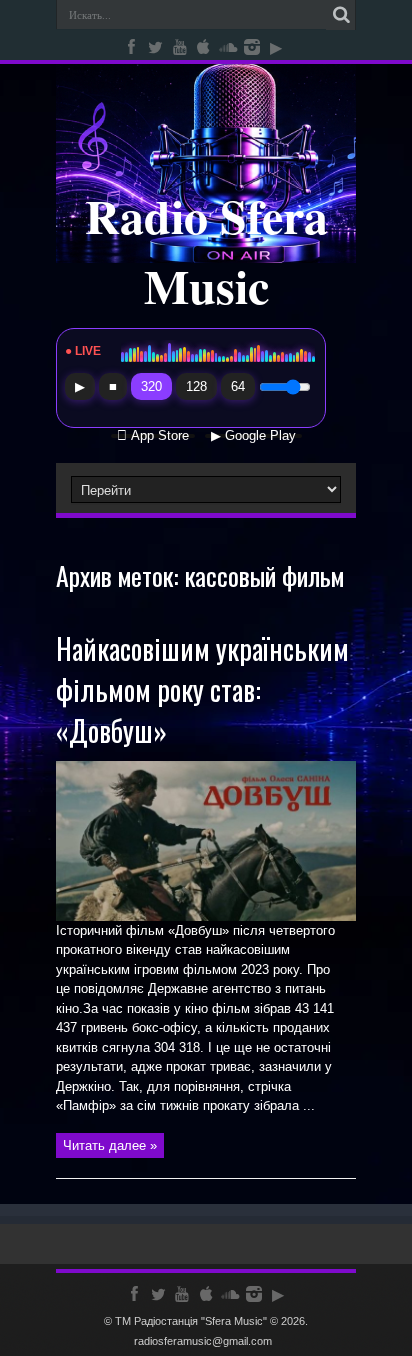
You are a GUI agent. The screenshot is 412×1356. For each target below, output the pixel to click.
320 (151, 386)
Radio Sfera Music (206, 250)
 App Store (153, 436)
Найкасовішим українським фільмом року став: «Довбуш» (202, 689)
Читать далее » (110, 1145)
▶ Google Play (253, 436)
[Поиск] (341, 15)
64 (238, 386)
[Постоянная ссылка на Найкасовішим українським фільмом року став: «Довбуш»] (206, 916)
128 (196, 386)
